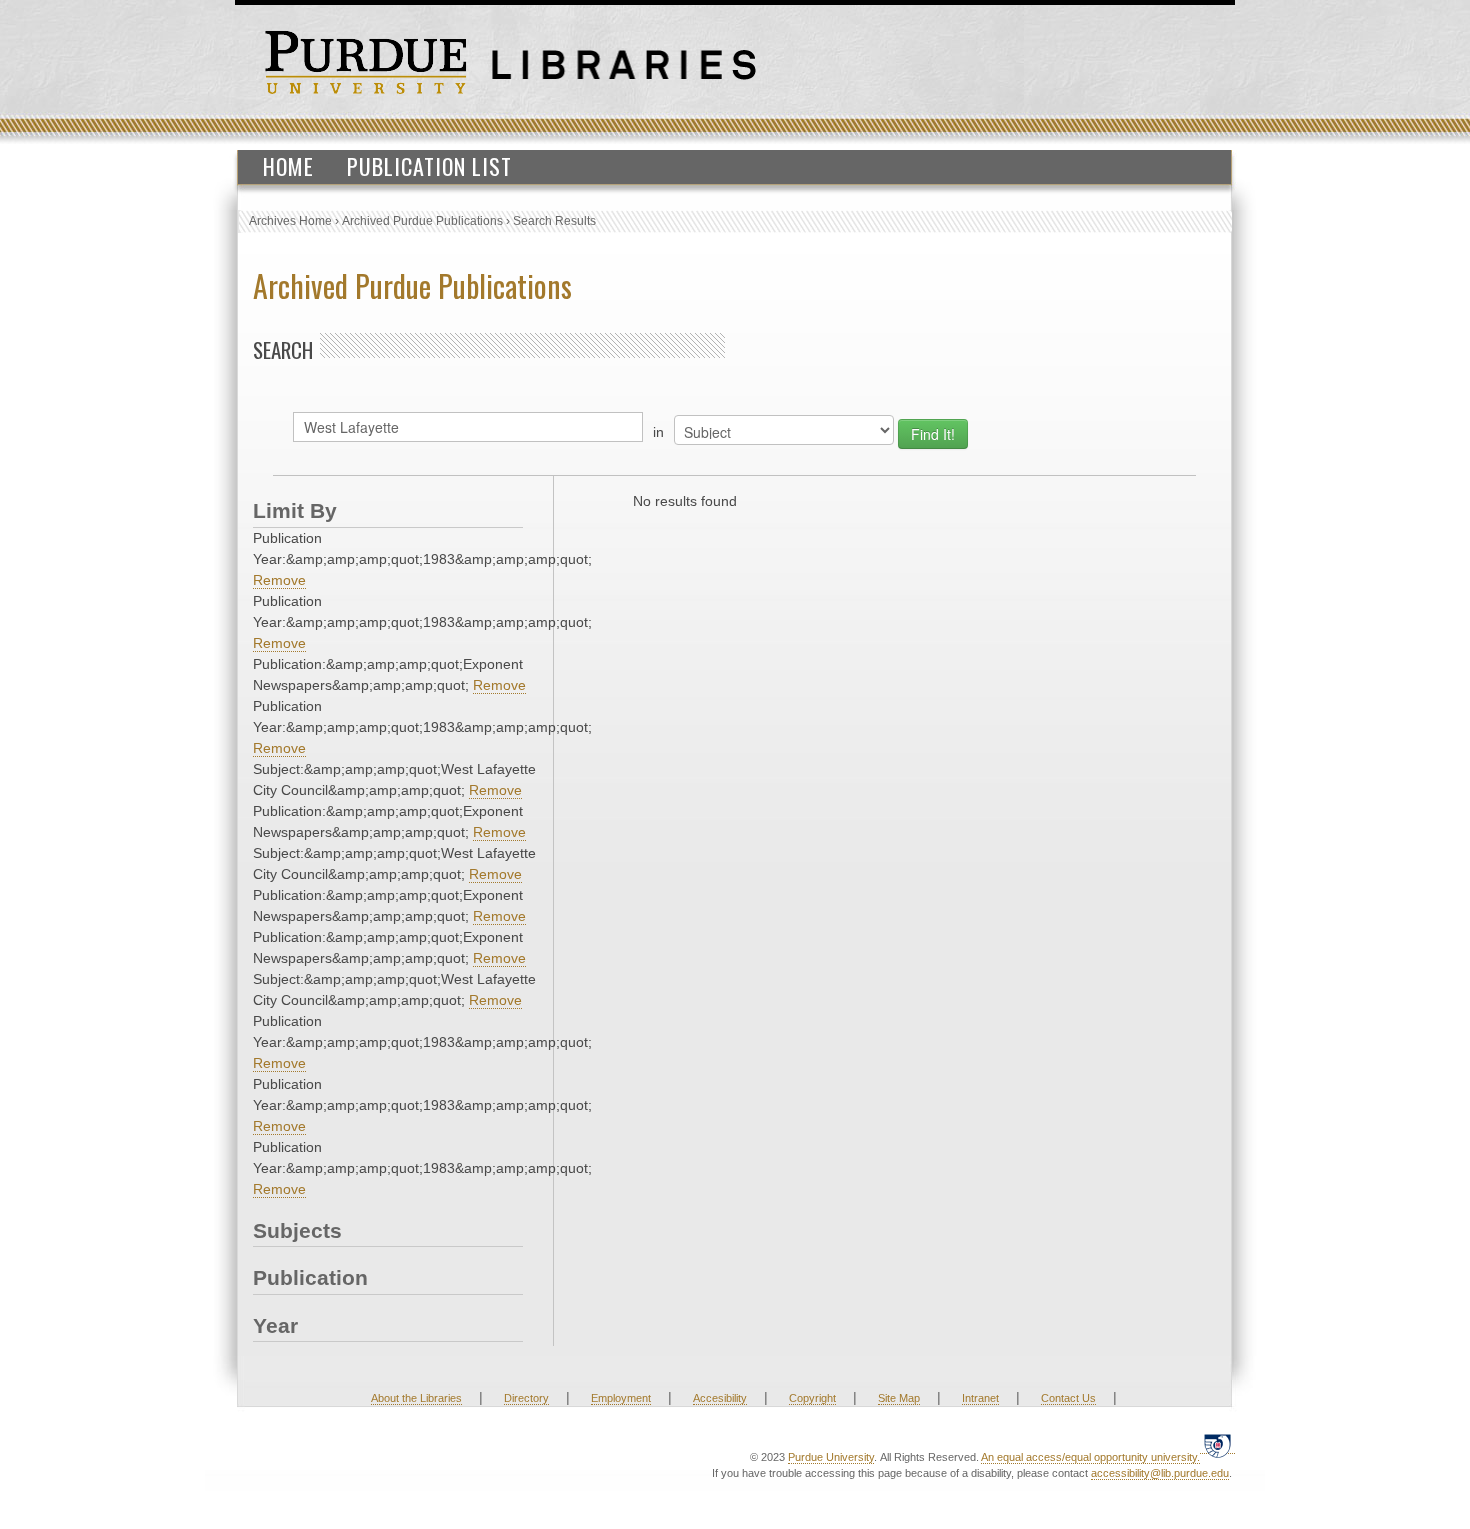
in (658, 432)
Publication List (429, 166)
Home (288, 166)
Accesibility (720, 1398)
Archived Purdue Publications (422, 221)
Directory (526, 1398)
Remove (279, 580)
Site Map (899, 1398)
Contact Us (1068, 1398)
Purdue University (831, 1457)
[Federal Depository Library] (1217, 1445)
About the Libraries (416, 1398)
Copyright (812, 1398)
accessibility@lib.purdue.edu (1160, 1473)
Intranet (980, 1398)
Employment (621, 1398)
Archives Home (290, 221)
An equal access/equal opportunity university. (1090, 1457)
